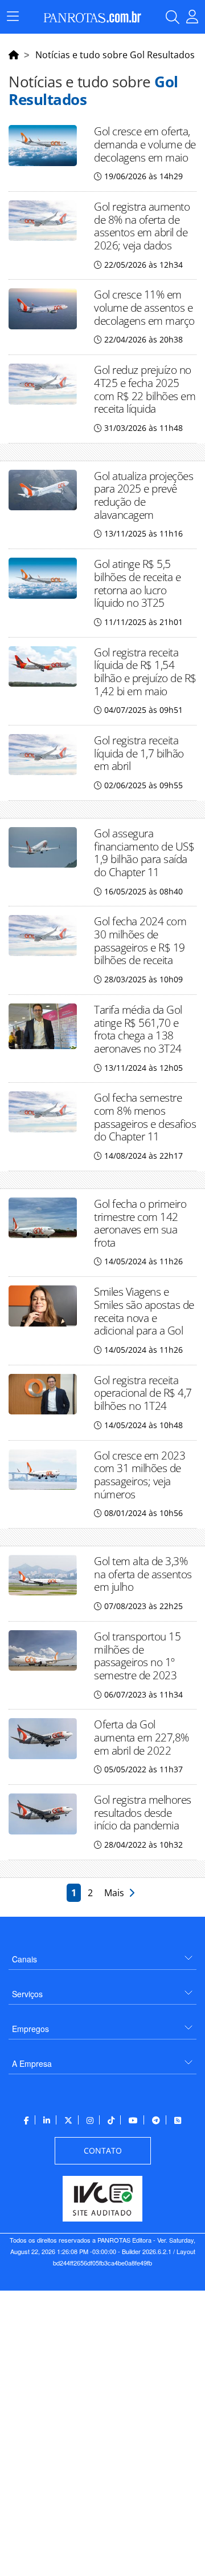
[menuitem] (102, 1955)
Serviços (27, 1994)
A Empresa (32, 2063)
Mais (116, 1893)
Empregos (30, 2029)
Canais (24, 1959)
